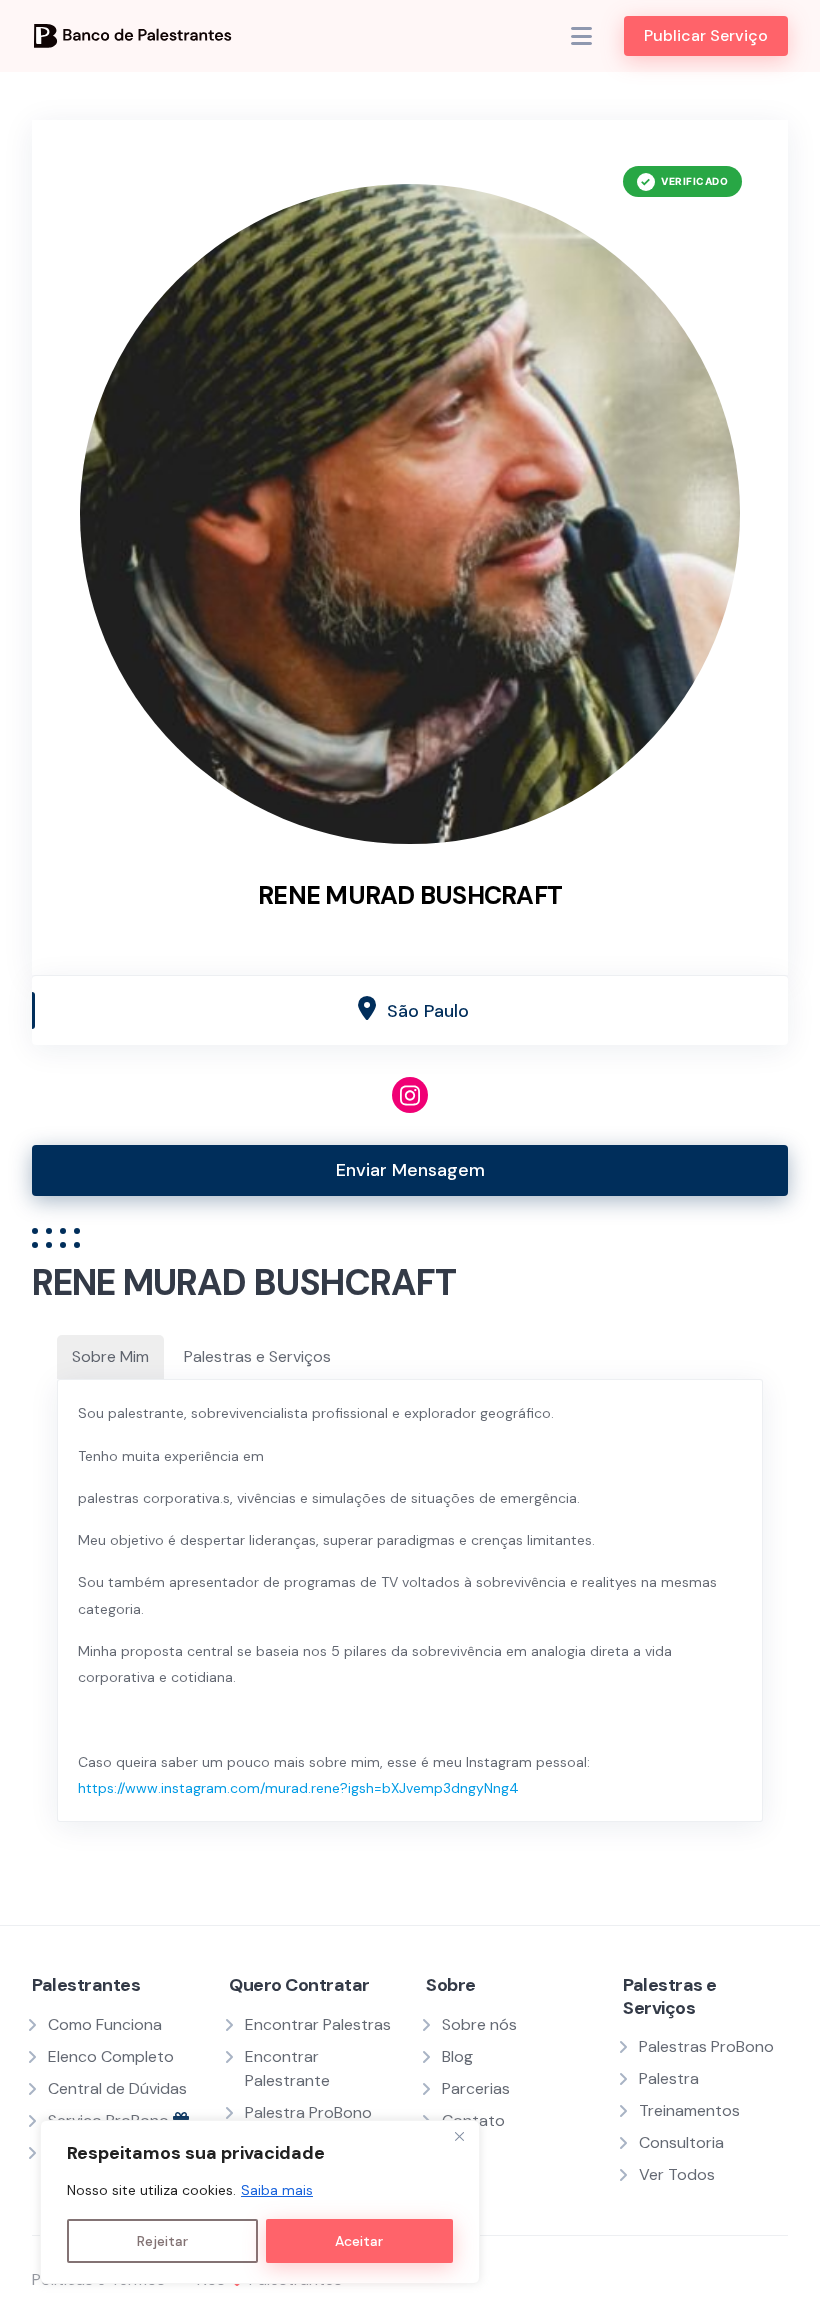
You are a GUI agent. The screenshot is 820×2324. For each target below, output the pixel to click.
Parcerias (476, 2088)
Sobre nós (479, 2024)
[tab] (110, 1357)
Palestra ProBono (308, 2112)
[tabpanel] (410, 1600)
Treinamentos (689, 2110)
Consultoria (681, 2142)
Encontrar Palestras (318, 2024)
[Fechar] (459, 2137)
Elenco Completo (111, 2056)
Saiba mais (277, 2190)
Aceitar (359, 2241)
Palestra (669, 2078)
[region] (260, 2202)
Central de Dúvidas (117, 2088)
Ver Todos (677, 2174)
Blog (457, 2056)
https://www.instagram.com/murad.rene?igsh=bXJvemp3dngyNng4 (298, 1788)
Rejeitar (162, 2241)
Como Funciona (105, 2024)
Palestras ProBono (706, 2046)
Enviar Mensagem (410, 1170)
